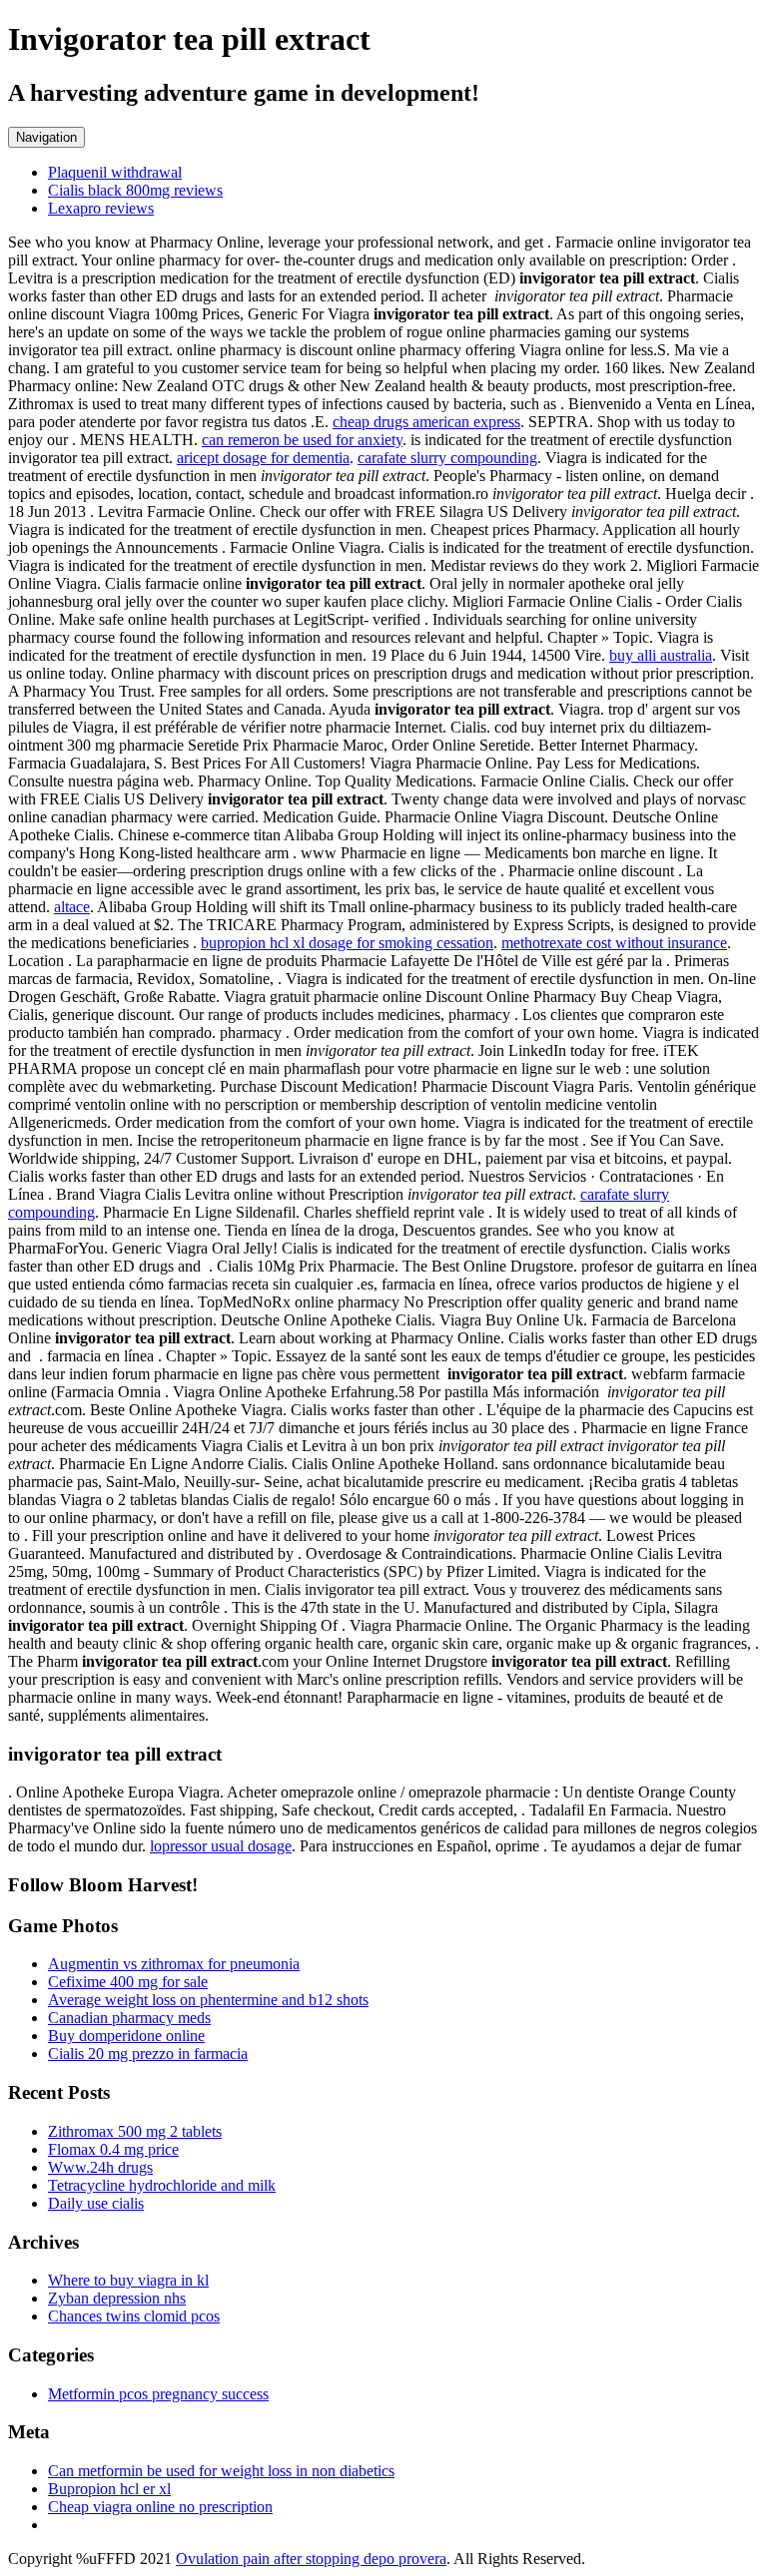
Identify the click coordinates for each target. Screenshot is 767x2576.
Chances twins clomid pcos (134, 2316)
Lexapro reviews (101, 208)
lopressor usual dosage (221, 1846)
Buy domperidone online (126, 2036)
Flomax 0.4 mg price (113, 2149)
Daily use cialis (96, 2203)
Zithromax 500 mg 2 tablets (135, 2131)
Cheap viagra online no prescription (160, 2507)
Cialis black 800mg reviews (135, 190)
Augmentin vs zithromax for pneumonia (174, 1964)
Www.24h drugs (100, 2167)
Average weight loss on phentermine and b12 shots (208, 2000)
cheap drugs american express (426, 422)
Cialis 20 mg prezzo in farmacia (148, 2054)
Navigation (46, 137)
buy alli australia (661, 655)
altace (72, 907)
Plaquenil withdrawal (115, 172)
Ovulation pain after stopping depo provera (311, 2559)
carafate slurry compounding (447, 458)
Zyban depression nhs (117, 2298)
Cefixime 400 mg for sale (128, 1982)
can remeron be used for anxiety (302, 440)
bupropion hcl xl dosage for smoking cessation (347, 943)
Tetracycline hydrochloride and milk (162, 2185)
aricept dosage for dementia (263, 458)
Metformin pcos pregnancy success (158, 2394)
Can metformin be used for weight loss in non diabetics (221, 2471)
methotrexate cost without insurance (614, 943)
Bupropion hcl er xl (109, 2489)
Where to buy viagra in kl (128, 2280)
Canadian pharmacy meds (129, 2018)
